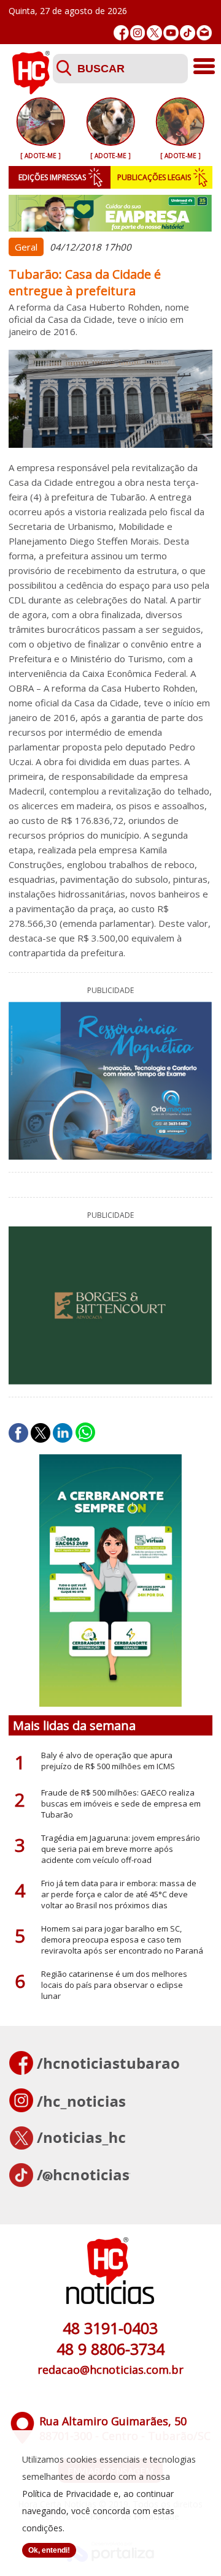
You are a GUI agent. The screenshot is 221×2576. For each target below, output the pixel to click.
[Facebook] (121, 33)
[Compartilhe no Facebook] (18, 1433)
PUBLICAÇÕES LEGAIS (154, 177)
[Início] (31, 91)
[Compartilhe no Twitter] (41, 1433)
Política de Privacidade (67, 2494)
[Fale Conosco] (204, 33)
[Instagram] (138, 33)
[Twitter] (154, 33)
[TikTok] (188, 33)
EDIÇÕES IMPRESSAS (52, 177)
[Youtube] (171, 33)
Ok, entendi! (49, 2550)
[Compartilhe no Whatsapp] (85, 1433)
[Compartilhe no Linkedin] (63, 1433)
